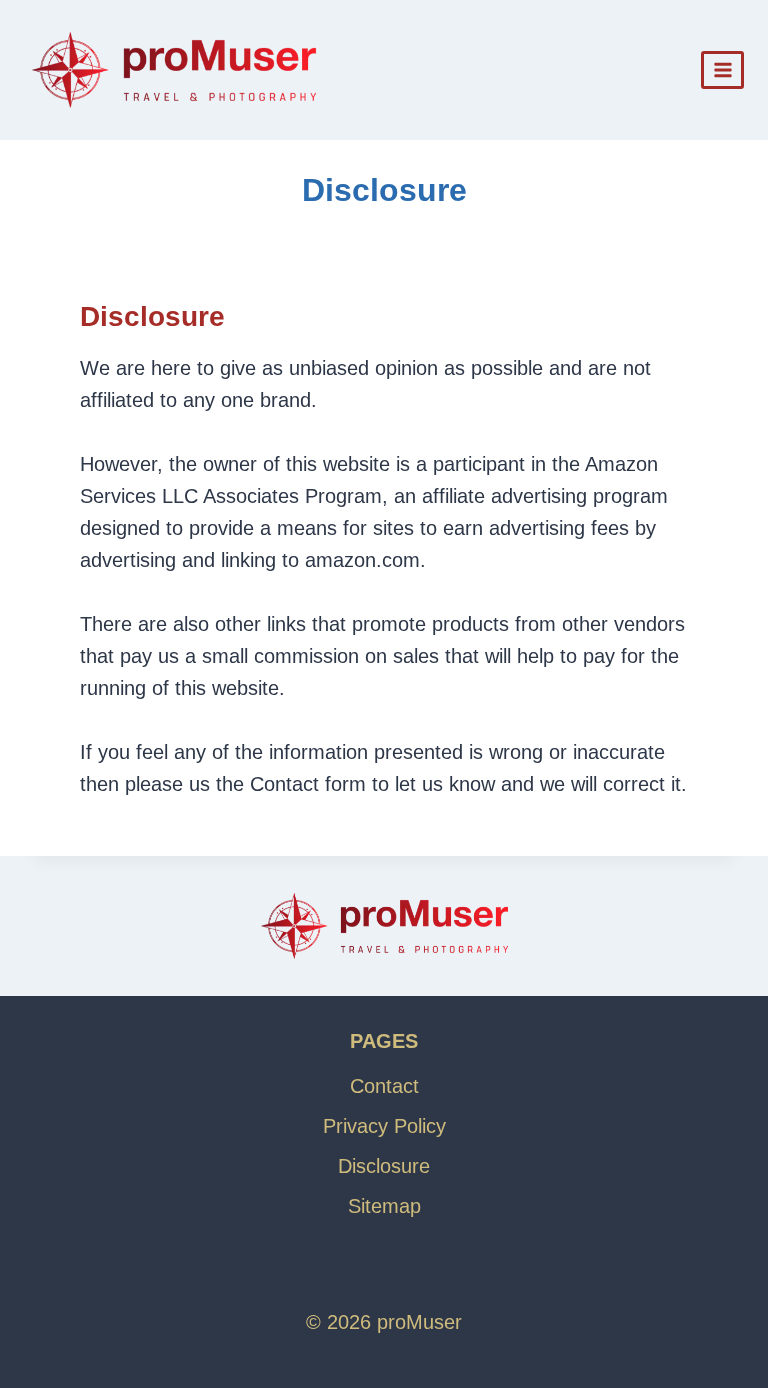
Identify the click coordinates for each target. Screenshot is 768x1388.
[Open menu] (722, 69)
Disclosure (384, 1166)
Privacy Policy (384, 1126)
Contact (384, 1086)
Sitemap (384, 1206)
